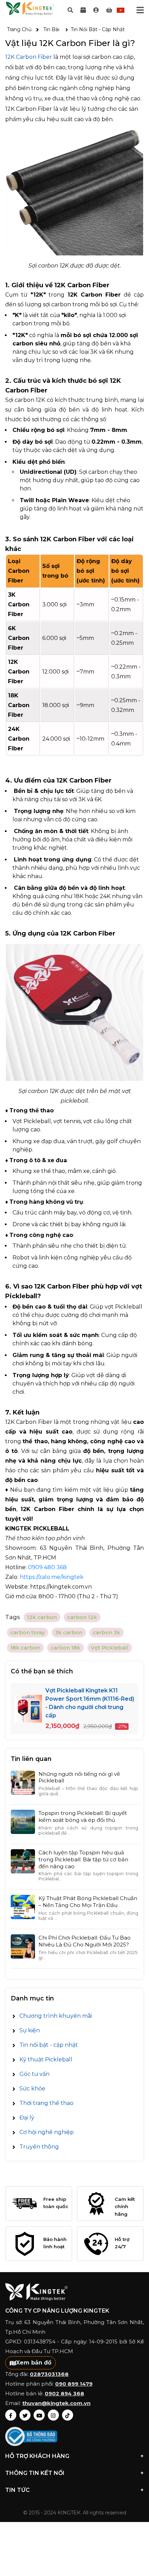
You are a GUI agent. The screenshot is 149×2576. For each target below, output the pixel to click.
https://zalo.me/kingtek (52, 1577)
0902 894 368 (64, 2393)
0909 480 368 (47, 1567)
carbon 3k (107, 1632)
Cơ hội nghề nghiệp (47, 2132)
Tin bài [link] (51, 29)
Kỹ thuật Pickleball (46, 2059)
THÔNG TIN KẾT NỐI (74, 2473)
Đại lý (27, 2118)
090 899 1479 (74, 2384)
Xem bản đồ (34, 2363)
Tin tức (74, 2490)
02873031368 (49, 2374)
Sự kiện (30, 2030)
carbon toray (28, 1632)
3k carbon (69, 1632)
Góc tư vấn (34, 2074)
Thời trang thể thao (46, 2103)
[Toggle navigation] (140, 10)
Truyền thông (39, 2147)
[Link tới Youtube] (39, 2415)
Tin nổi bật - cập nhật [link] (98, 29)
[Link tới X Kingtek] (25, 2415)
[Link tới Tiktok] (68, 2415)
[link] (96, 10)
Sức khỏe (32, 2089)
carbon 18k (65, 1648)
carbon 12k (82, 1617)
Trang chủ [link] (19, 29)
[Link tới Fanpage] (11, 2415)
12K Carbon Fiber (29, 57)
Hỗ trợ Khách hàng (74, 2456)
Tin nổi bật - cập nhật (49, 2045)
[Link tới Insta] (53, 2415)
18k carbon (25, 1648)
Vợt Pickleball (110, 1648)
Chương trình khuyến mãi (56, 2016)
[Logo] (30, 10)
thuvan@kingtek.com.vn (56, 2403)
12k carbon (42, 1617)
